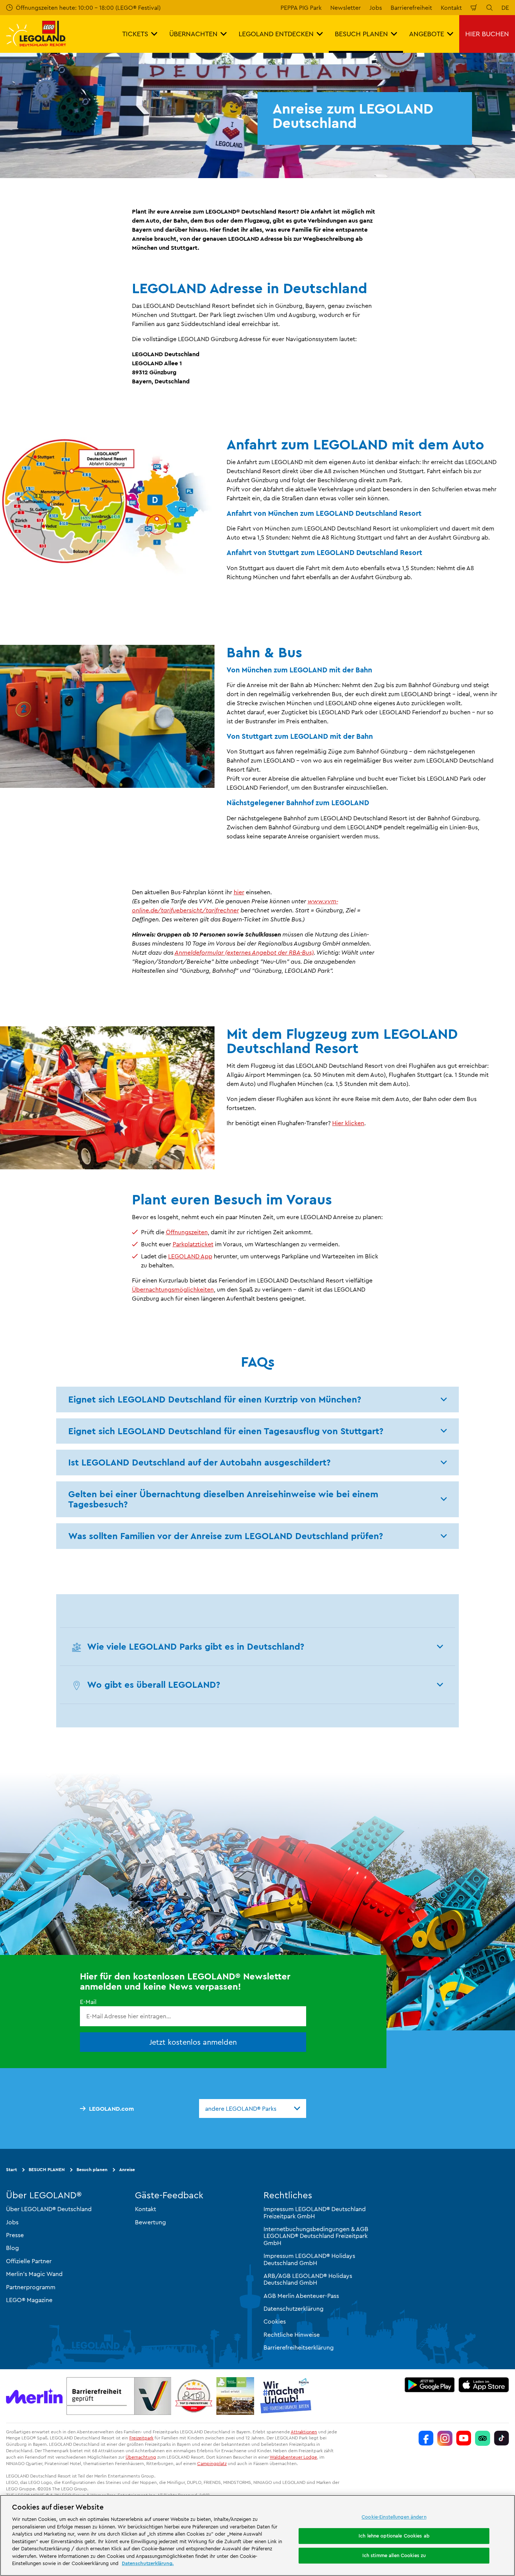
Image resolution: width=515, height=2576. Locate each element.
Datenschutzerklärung (294, 2308)
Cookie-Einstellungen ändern (394, 2517)
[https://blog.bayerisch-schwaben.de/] (235, 2396)
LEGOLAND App (190, 1256)
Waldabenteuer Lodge (293, 2457)
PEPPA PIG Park (301, 8)
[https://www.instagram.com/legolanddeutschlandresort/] (445, 2438)
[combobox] (253, 2108)
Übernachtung (141, 2457)
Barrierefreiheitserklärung (299, 2347)
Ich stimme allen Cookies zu (394, 2555)
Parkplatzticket (193, 1244)
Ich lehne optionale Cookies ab (394, 2536)
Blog (12, 2248)
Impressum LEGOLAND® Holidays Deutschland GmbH (309, 2259)
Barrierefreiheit (411, 8)
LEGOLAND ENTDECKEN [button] (276, 34)
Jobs (376, 8)
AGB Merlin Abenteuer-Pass (301, 2295)
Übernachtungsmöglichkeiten (173, 1289)
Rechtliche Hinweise (292, 2335)
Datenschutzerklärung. (148, 2563)
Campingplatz (212, 2463)
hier (239, 892)
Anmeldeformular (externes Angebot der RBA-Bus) (244, 952)
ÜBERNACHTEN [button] (193, 34)
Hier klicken (348, 1123)
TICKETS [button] (135, 34)
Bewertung (150, 2222)
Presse (15, 2235)
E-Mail (88, 2002)
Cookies (275, 2321)
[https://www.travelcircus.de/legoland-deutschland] (194, 2396)
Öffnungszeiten (187, 1232)
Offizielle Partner (29, 2261)
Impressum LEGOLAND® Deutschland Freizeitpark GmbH (315, 2212)
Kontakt (451, 8)
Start (11, 2169)
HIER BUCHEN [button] (487, 34)
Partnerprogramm (31, 2287)
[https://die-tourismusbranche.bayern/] (286, 2396)
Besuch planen (92, 2169)
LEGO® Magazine (29, 2300)
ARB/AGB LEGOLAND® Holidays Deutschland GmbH (308, 2279)
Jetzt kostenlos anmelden (193, 2042)
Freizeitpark (141, 2438)
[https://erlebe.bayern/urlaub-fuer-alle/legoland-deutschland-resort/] (119, 2396)
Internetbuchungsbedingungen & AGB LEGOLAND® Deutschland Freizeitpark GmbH (316, 2236)
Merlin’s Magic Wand (34, 2274)
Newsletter (346, 8)
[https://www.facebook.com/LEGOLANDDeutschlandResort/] (426, 2438)
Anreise (127, 2169)
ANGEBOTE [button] (427, 34)
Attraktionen (304, 2431)
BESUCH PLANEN (47, 2169)
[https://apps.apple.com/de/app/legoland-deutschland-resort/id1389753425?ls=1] (484, 2384)
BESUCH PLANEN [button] (361, 34)
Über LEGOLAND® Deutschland (49, 2209)
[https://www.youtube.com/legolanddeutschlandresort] (464, 2438)
